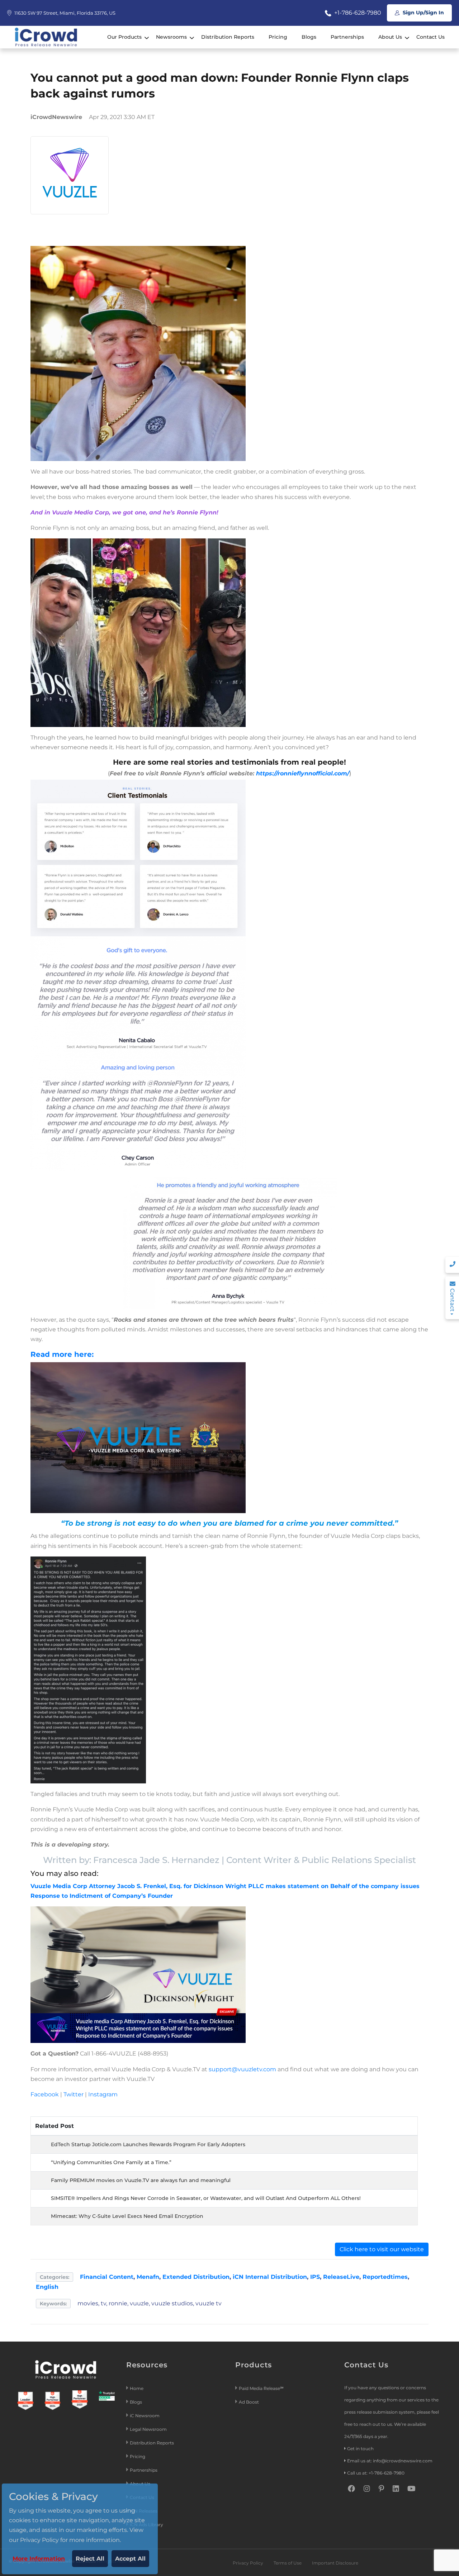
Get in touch (360, 2449)
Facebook (45, 2094)
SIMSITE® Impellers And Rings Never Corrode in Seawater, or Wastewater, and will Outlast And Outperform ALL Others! (206, 2198)
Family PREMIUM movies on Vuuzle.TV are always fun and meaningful (141, 2180)
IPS (315, 2277)
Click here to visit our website (382, 2249)
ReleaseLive (341, 2277)
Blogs (309, 37)
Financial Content (107, 2277)
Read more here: (62, 1354)
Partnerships (347, 37)
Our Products (124, 37)
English (47, 2287)
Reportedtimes (385, 2277)
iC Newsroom (145, 2416)
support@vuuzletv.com (242, 2069)
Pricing (278, 37)
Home (137, 2388)
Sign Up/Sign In (423, 13)
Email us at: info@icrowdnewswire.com (390, 2461)
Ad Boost (249, 2402)
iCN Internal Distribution (270, 2277)
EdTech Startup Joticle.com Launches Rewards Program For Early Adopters (148, 2144)
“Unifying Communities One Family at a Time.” (111, 2162)
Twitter (74, 2094)
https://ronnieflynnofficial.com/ (302, 773)
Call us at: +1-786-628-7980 (376, 2473)
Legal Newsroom (149, 2429)
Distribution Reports (228, 37)
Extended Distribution (196, 2277)
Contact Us (430, 37)
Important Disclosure (335, 2563)
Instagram (103, 2094)
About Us (390, 37)
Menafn (148, 2277)
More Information (39, 2559)
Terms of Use (288, 2563)
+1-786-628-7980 (357, 13)
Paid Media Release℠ (261, 2388)
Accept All (130, 2559)
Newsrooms (171, 37)
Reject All (90, 2559)
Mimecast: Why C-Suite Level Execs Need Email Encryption (127, 2216)
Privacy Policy (248, 2563)
